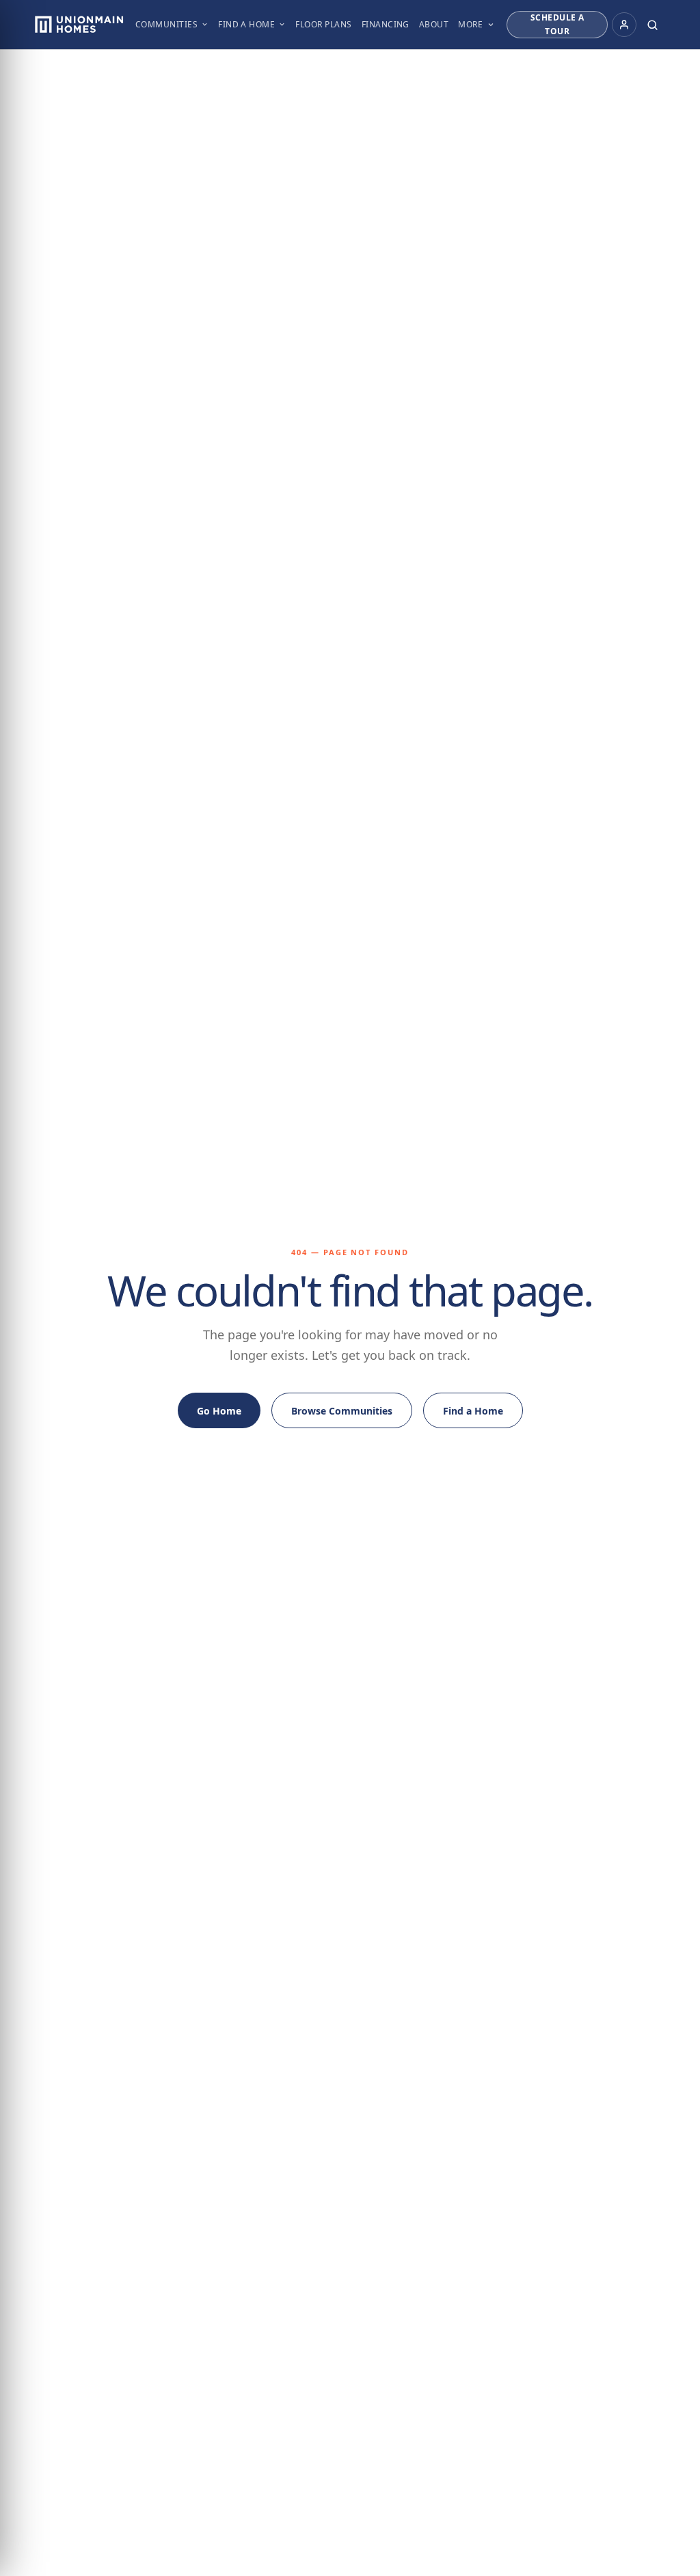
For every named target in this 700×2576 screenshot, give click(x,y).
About (434, 24)
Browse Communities (342, 1411)
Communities (166, 24)
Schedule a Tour (557, 24)
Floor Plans (323, 24)
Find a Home (246, 24)
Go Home (219, 1411)
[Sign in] (624, 25)
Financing (386, 24)
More (470, 24)
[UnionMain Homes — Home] (79, 25)
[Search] (653, 25)
